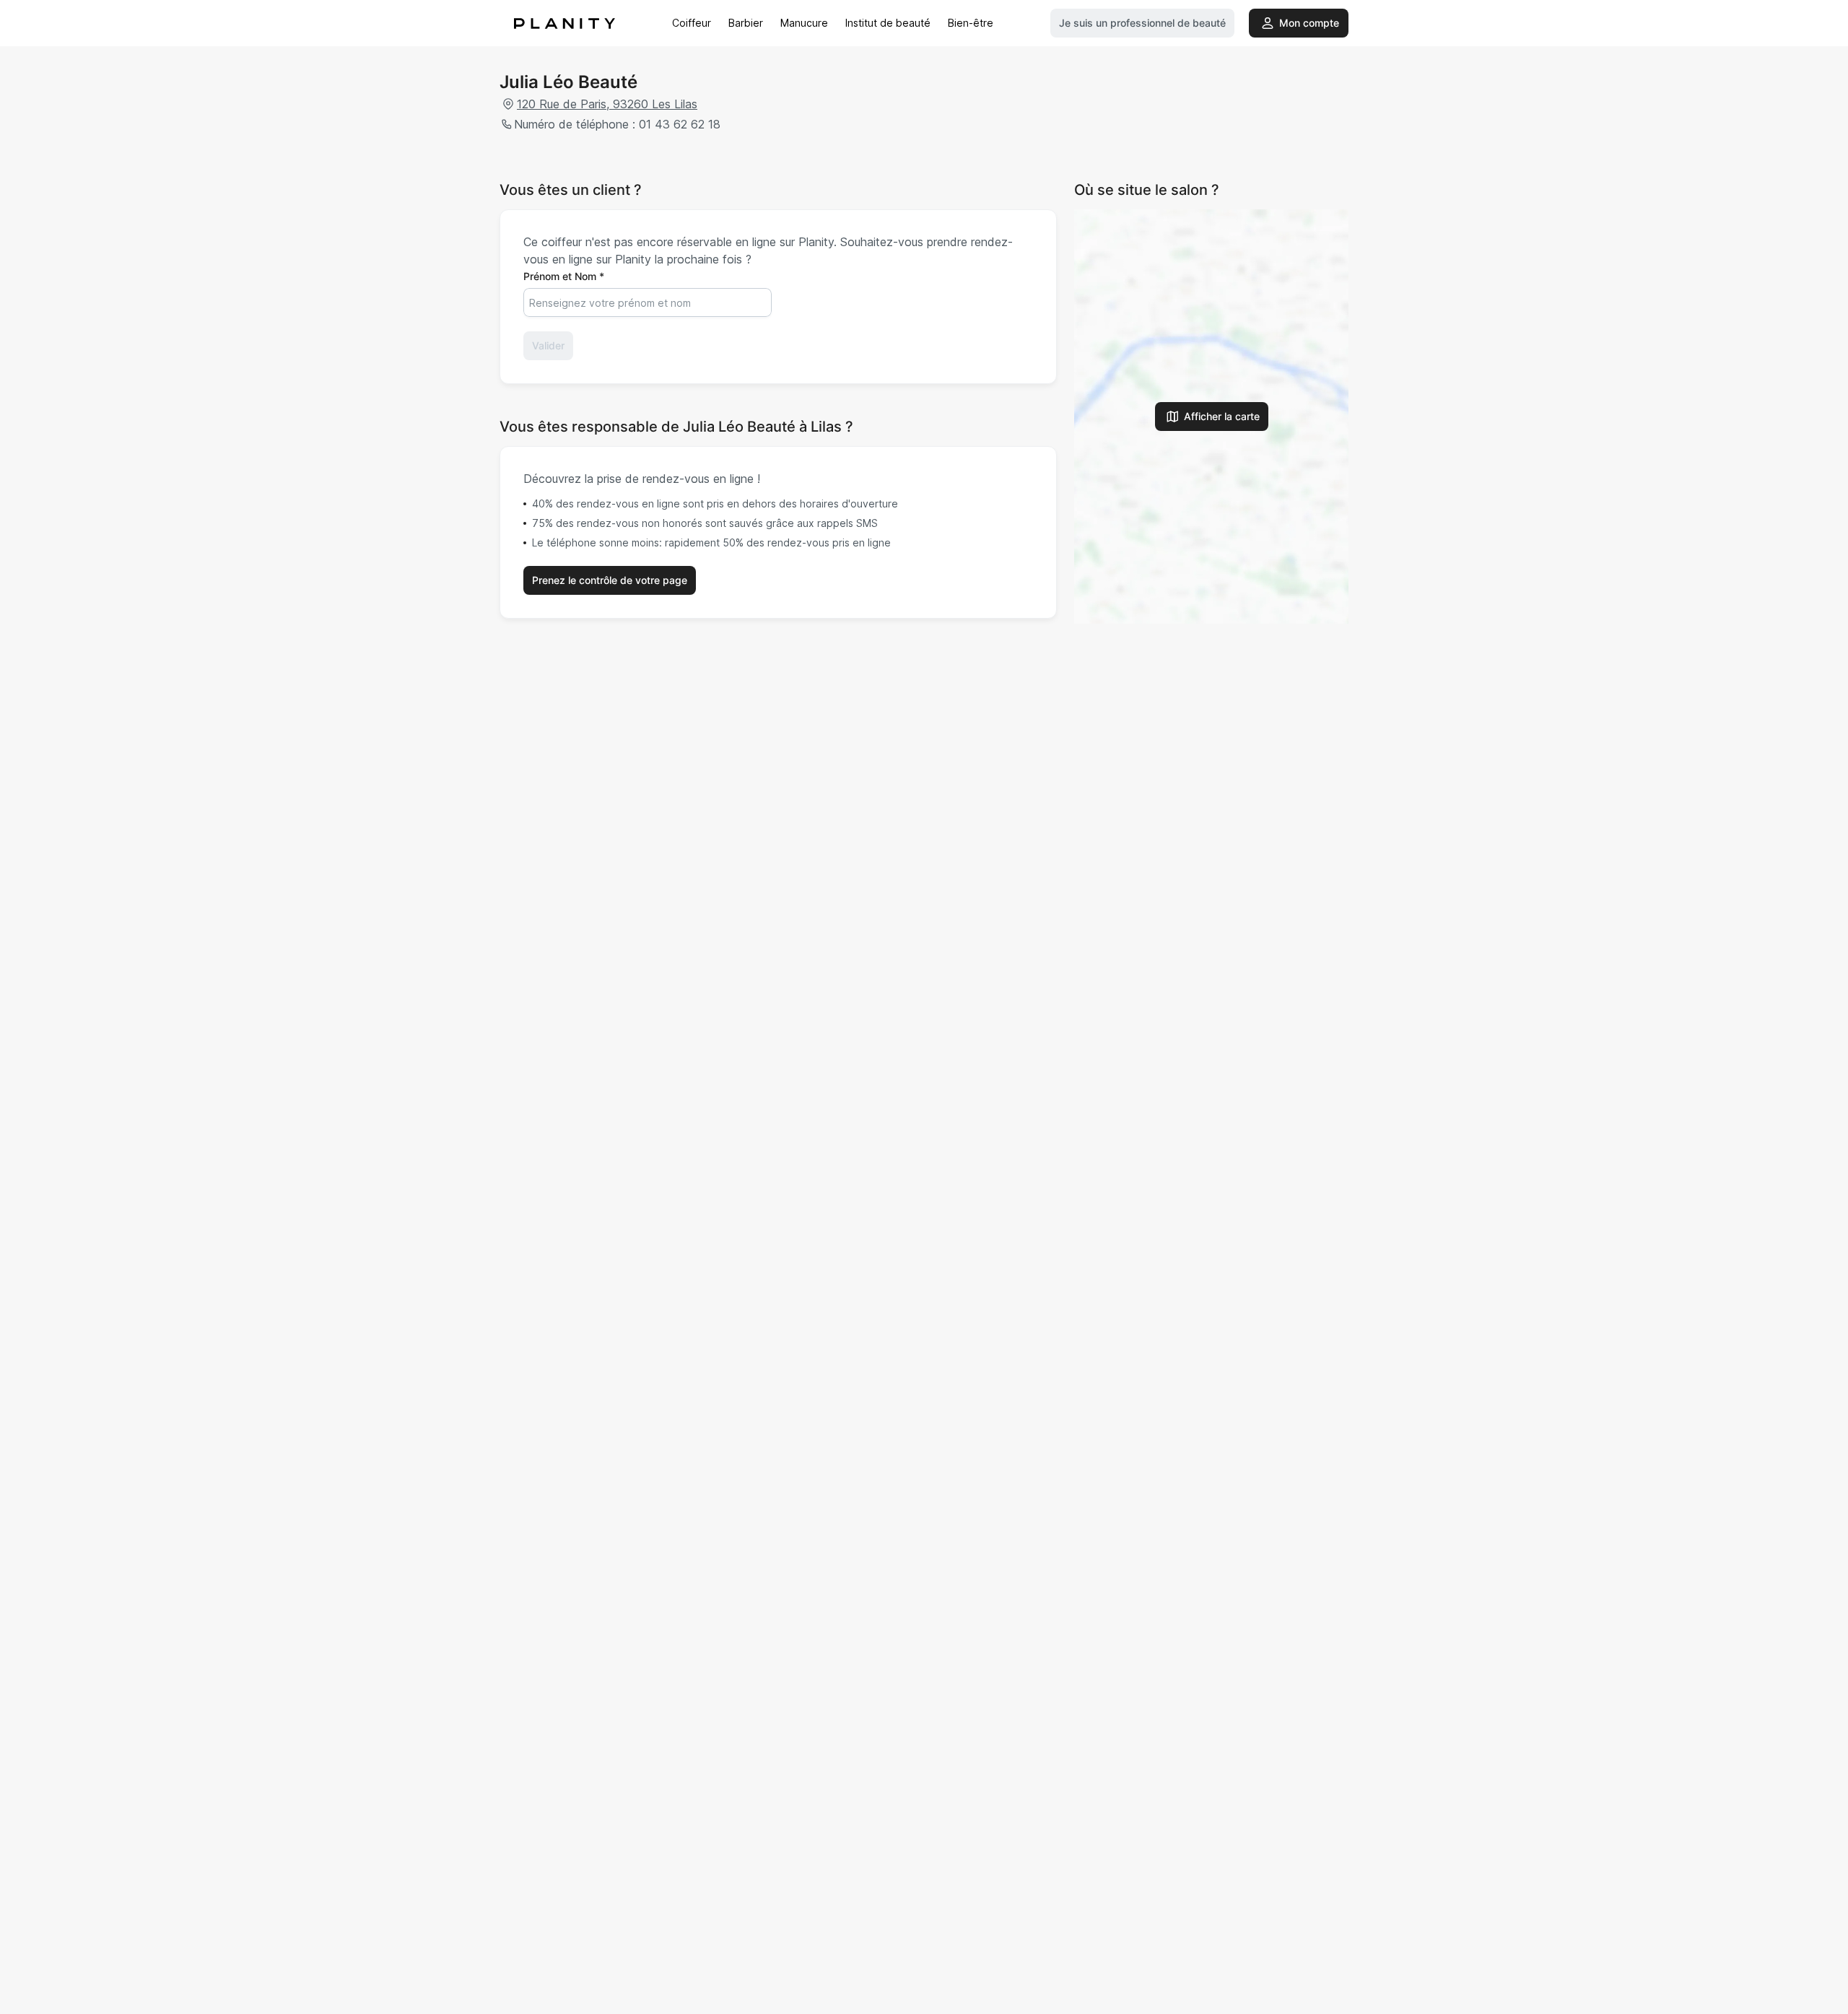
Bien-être (971, 23)
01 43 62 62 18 (680, 124)
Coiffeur (692, 23)
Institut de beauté (888, 23)
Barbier (746, 23)
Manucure (804, 23)
